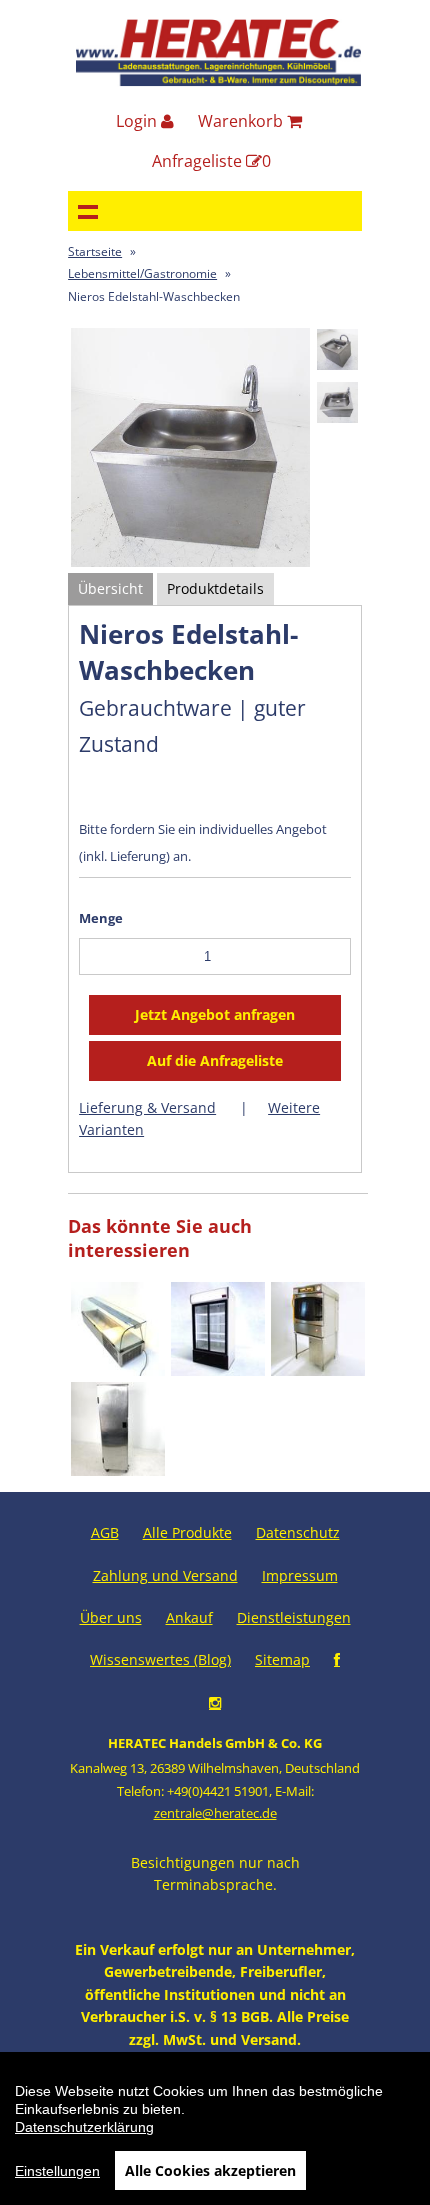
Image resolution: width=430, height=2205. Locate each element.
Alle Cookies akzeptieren (210, 2170)
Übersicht (110, 588)
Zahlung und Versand (165, 1575)
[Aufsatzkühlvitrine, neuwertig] (118, 1370)
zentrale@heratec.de (215, 1813)
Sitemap (282, 1659)
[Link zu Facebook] (337, 1659)
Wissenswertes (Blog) (160, 1659)
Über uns (111, 1617)
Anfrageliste (211, 161)
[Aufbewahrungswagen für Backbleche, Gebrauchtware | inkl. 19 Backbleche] (118, 1470)
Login (138, 121)
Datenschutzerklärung (84, 2127)
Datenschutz (298, 1532)
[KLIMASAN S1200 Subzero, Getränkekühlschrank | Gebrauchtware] (218, 1370)
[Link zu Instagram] (215, 1702)
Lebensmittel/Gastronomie (142, 273)
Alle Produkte (187, 1532)
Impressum (300, 1575)
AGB (105, 1532)
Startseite (95, 251)
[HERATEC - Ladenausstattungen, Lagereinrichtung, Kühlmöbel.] (218, 81)
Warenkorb (242, 121)
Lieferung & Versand (147, 1107)
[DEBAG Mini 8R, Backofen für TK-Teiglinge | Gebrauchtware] (318, 1370)
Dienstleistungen (294, 1617)
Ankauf (189, 1617)
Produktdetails (215, 588)
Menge (101, 918)
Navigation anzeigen (88, 211)
